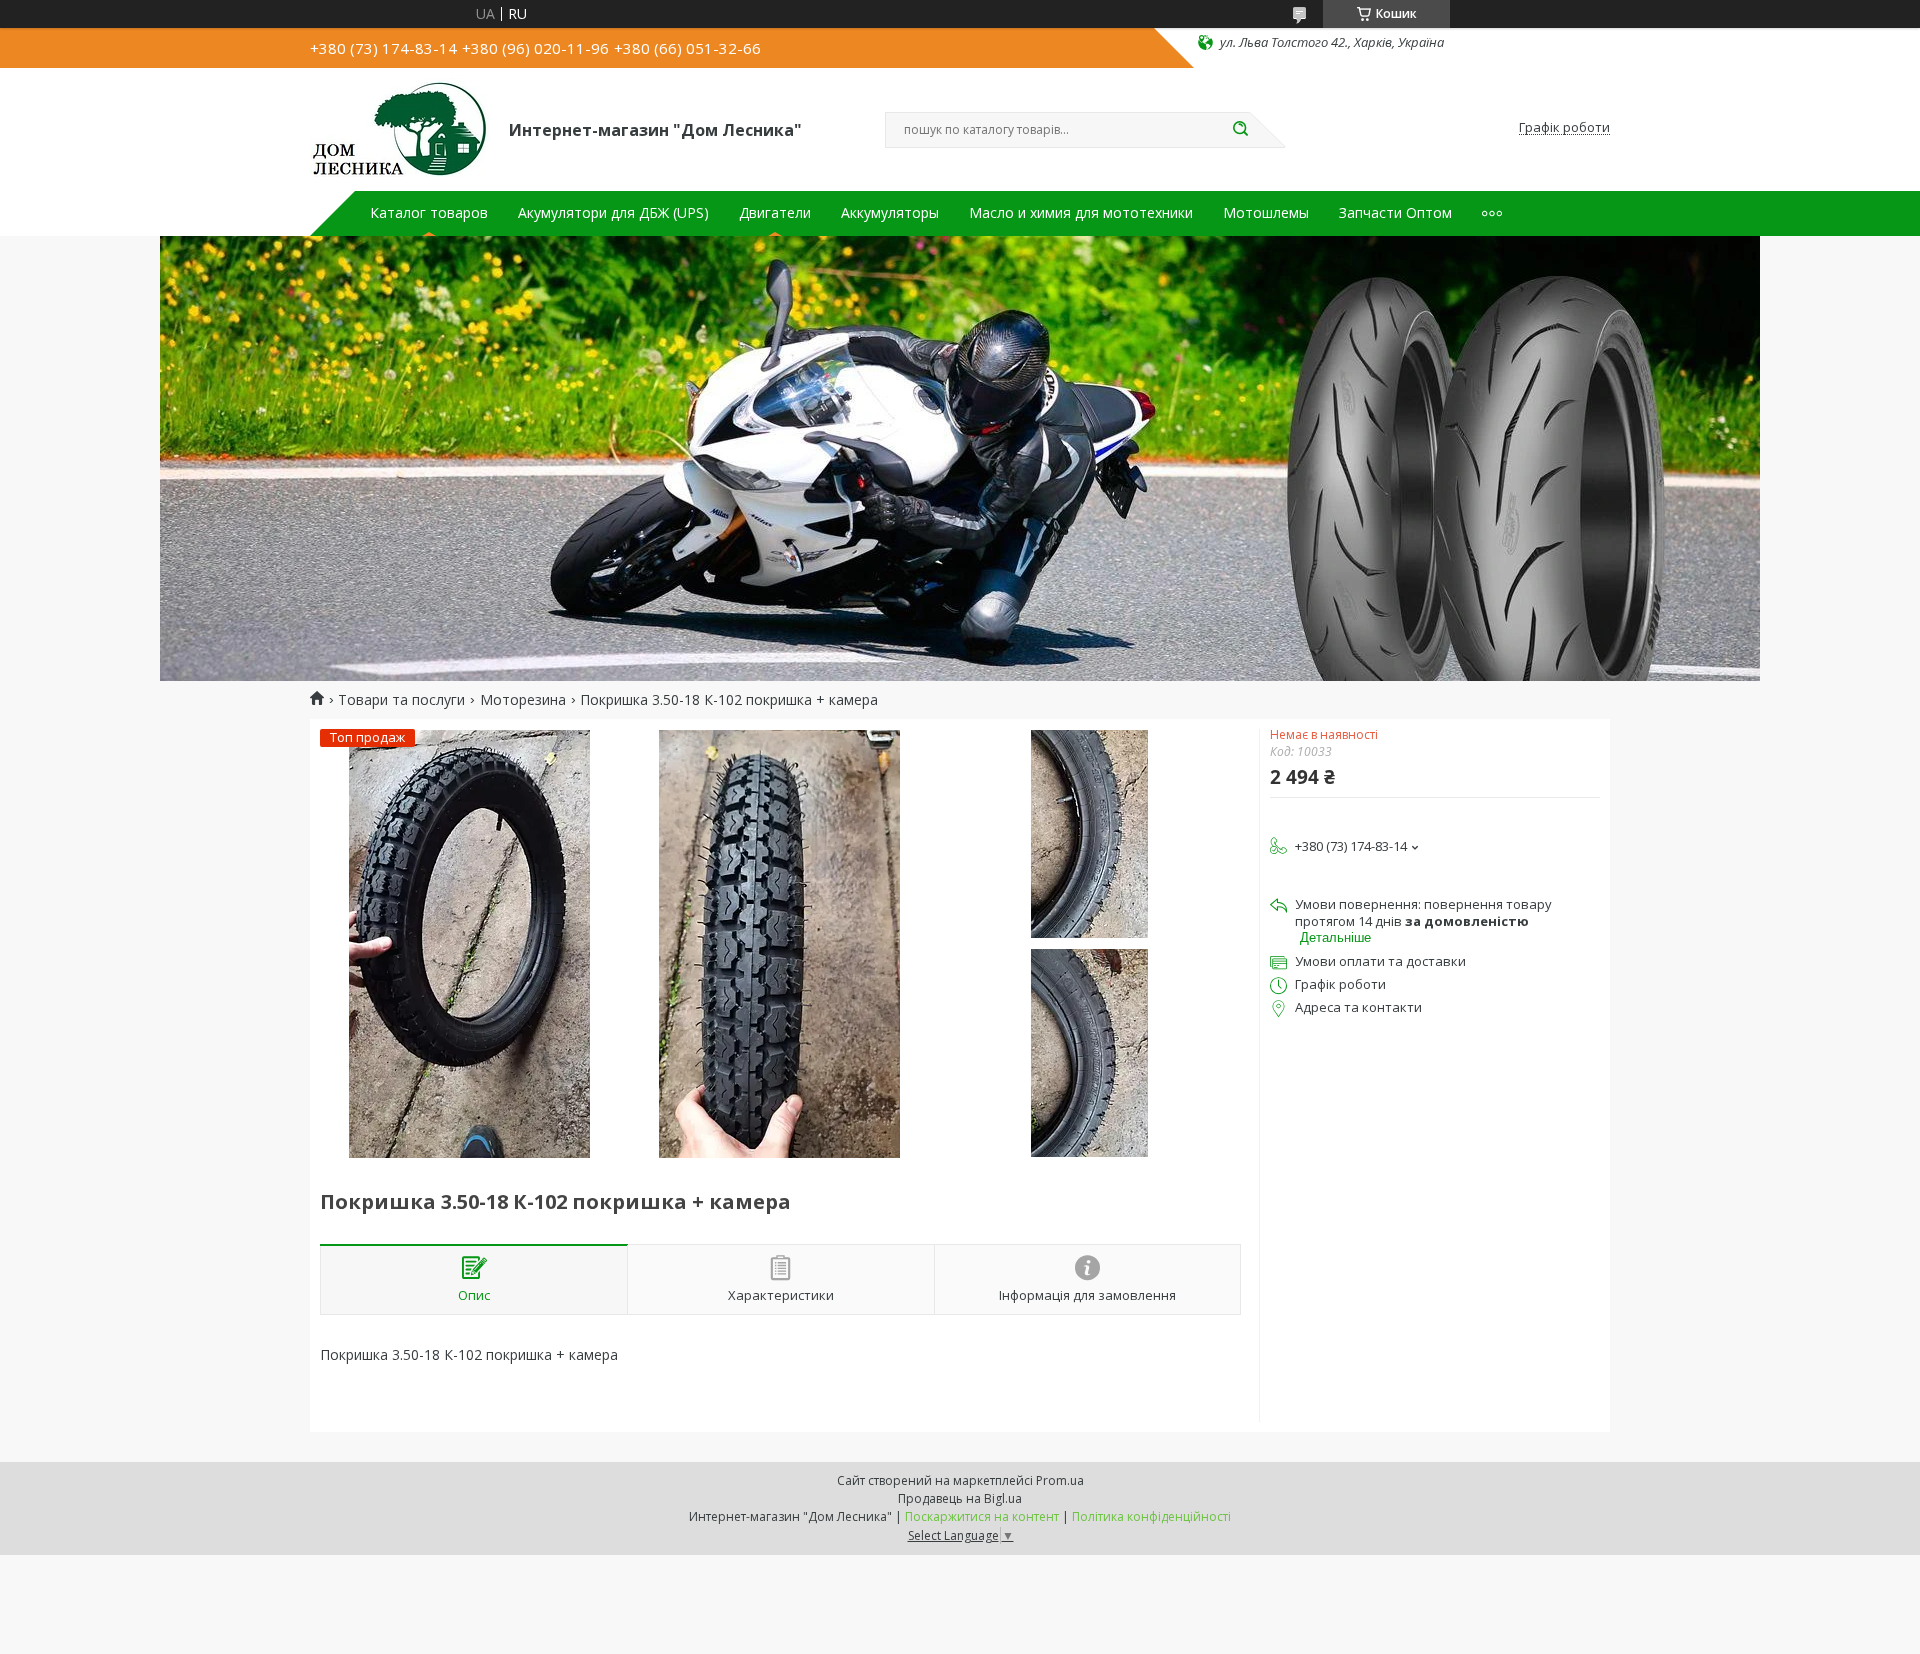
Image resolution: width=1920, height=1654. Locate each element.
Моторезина (523, 700)
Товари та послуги (401, 700)
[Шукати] (1240, 130)
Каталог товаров (429, 213)
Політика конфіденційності (1151, 1516)
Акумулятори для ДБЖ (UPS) (613, 213)
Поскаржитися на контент (982, 1516)
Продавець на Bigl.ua (960, 1498)
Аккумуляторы (890, 213)
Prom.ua (1060, 1480)
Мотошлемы (1266, 213)
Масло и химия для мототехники (1081, 213)
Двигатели (775, 213)
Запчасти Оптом (1395, 213)
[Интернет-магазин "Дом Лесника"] (400, 128)
